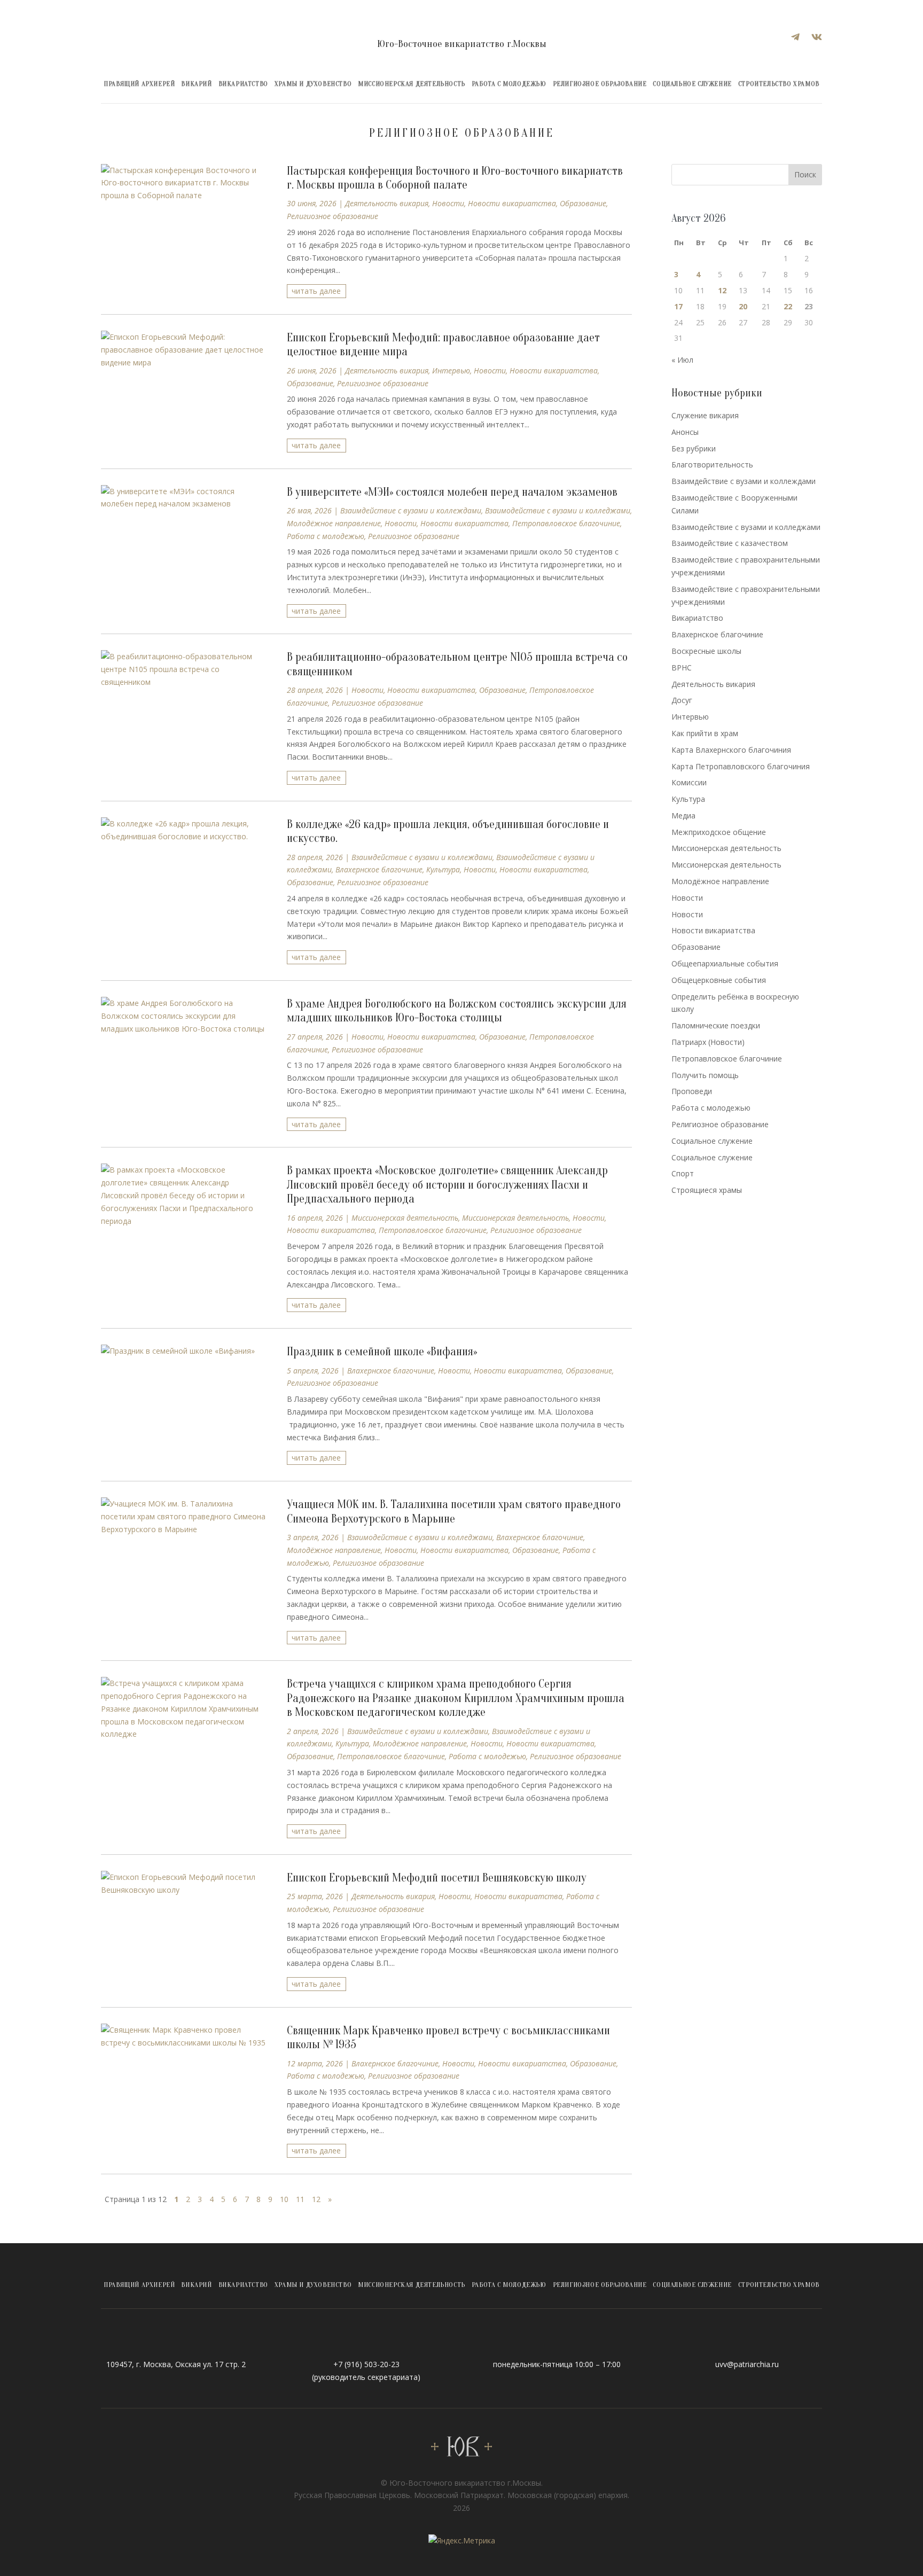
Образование (583, 203)
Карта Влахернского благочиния (731, 750)
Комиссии (689, 782)
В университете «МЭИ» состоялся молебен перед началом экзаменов (452, 492)
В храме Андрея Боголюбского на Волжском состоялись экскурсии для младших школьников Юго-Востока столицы (457, 1011)
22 (788, 306)
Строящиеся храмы (707, 1190)
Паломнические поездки (716, 1025)
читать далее (316, 291)
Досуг (682, 700)
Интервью (451, 370)
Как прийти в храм (705, 733)
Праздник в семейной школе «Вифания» (382, 1352)
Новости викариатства (512, 203)
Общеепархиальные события (725, 963)
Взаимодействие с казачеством (730, 543)
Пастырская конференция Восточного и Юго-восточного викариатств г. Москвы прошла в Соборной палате (455, 178)
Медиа (683, 815)
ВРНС (682, 668)
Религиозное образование (600, 84)
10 (284, 2199)
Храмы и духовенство (313, 84)
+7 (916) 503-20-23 (366, 2364)
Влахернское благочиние (379, 869)
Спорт (683, 1173)
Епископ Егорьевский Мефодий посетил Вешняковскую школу (437, 1878)
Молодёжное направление (334, 523)
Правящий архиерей (139, 84)
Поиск (805, 174)
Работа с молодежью (509, 84)
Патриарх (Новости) (708, 1042)
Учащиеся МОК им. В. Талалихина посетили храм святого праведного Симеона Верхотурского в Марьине (454, 1511)
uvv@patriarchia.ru (747, 2364)
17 (678, 306)
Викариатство (243, 84)
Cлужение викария (705, 415)
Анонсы (685, 432)
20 (743, 306)
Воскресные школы (706, 651)
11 (300, 2199)
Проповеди (692, 1091)
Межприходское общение (719, 832)
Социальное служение (692, 84)
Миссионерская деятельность (412, 84)
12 (316, 2199)
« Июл (682, 360)
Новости (448, 203)
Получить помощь (705, 1075)
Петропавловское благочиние (566, 523)
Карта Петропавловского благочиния (741, 766)
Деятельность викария (387, 203)
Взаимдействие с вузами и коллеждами (411, 510)
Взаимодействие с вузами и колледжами (558, 510)
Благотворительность (712, 465)
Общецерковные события (719, 980)
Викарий (196, 84)
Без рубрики (694, 448)
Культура (443, 869)
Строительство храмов (779, 84)
